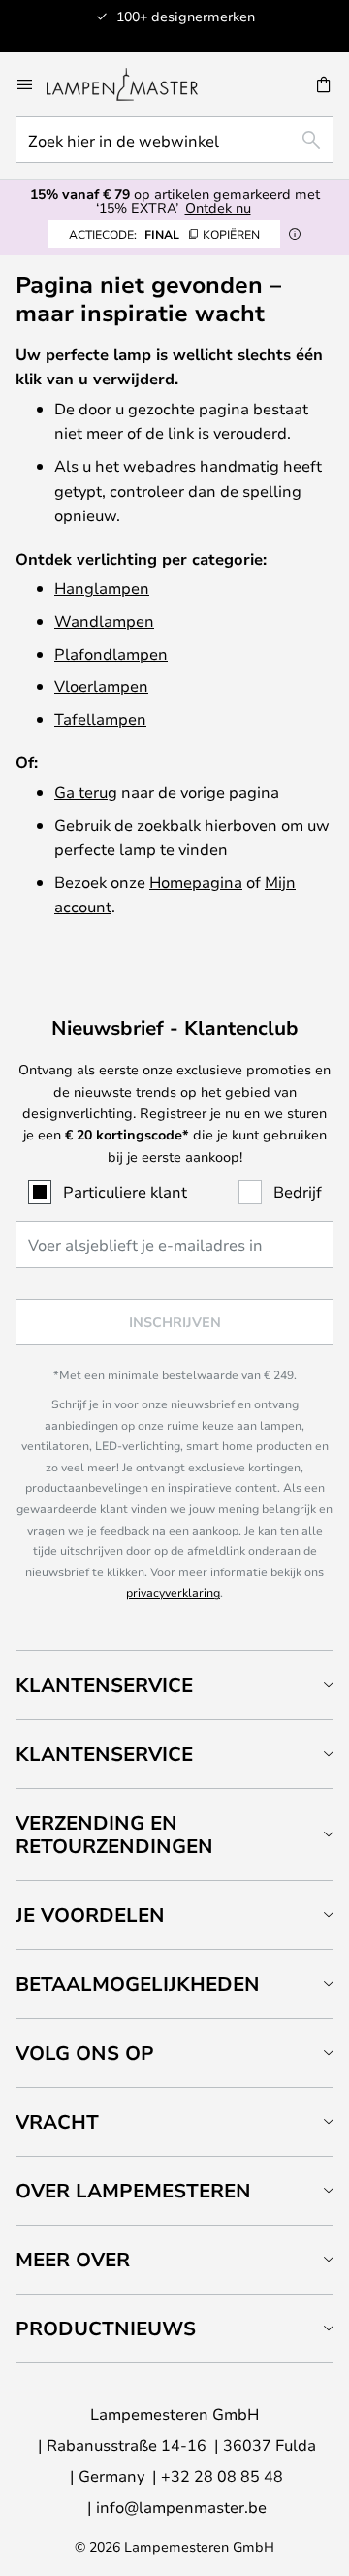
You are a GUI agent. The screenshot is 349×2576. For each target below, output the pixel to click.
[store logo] (134, 84)
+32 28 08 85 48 (222, 2476)
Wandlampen (104, 621)
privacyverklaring (173, 1592)
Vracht (57, 2121)
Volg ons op (85, 2052)
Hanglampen (102, 588)
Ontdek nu (218, 207)
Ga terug (86, 792)
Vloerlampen (101, 686)
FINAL (164, 234)
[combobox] (174, 140)
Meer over (73, 2259)
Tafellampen (100, 719)
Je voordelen (90, 1915)
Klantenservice (104, 1684)
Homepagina (196, 882)
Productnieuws (106, 2328)
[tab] (174, 1684)
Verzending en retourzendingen (114, 1834)
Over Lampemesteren (133, 2190)
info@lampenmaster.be (181, 2507)
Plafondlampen (111, 654)
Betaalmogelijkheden (138, 1983)
